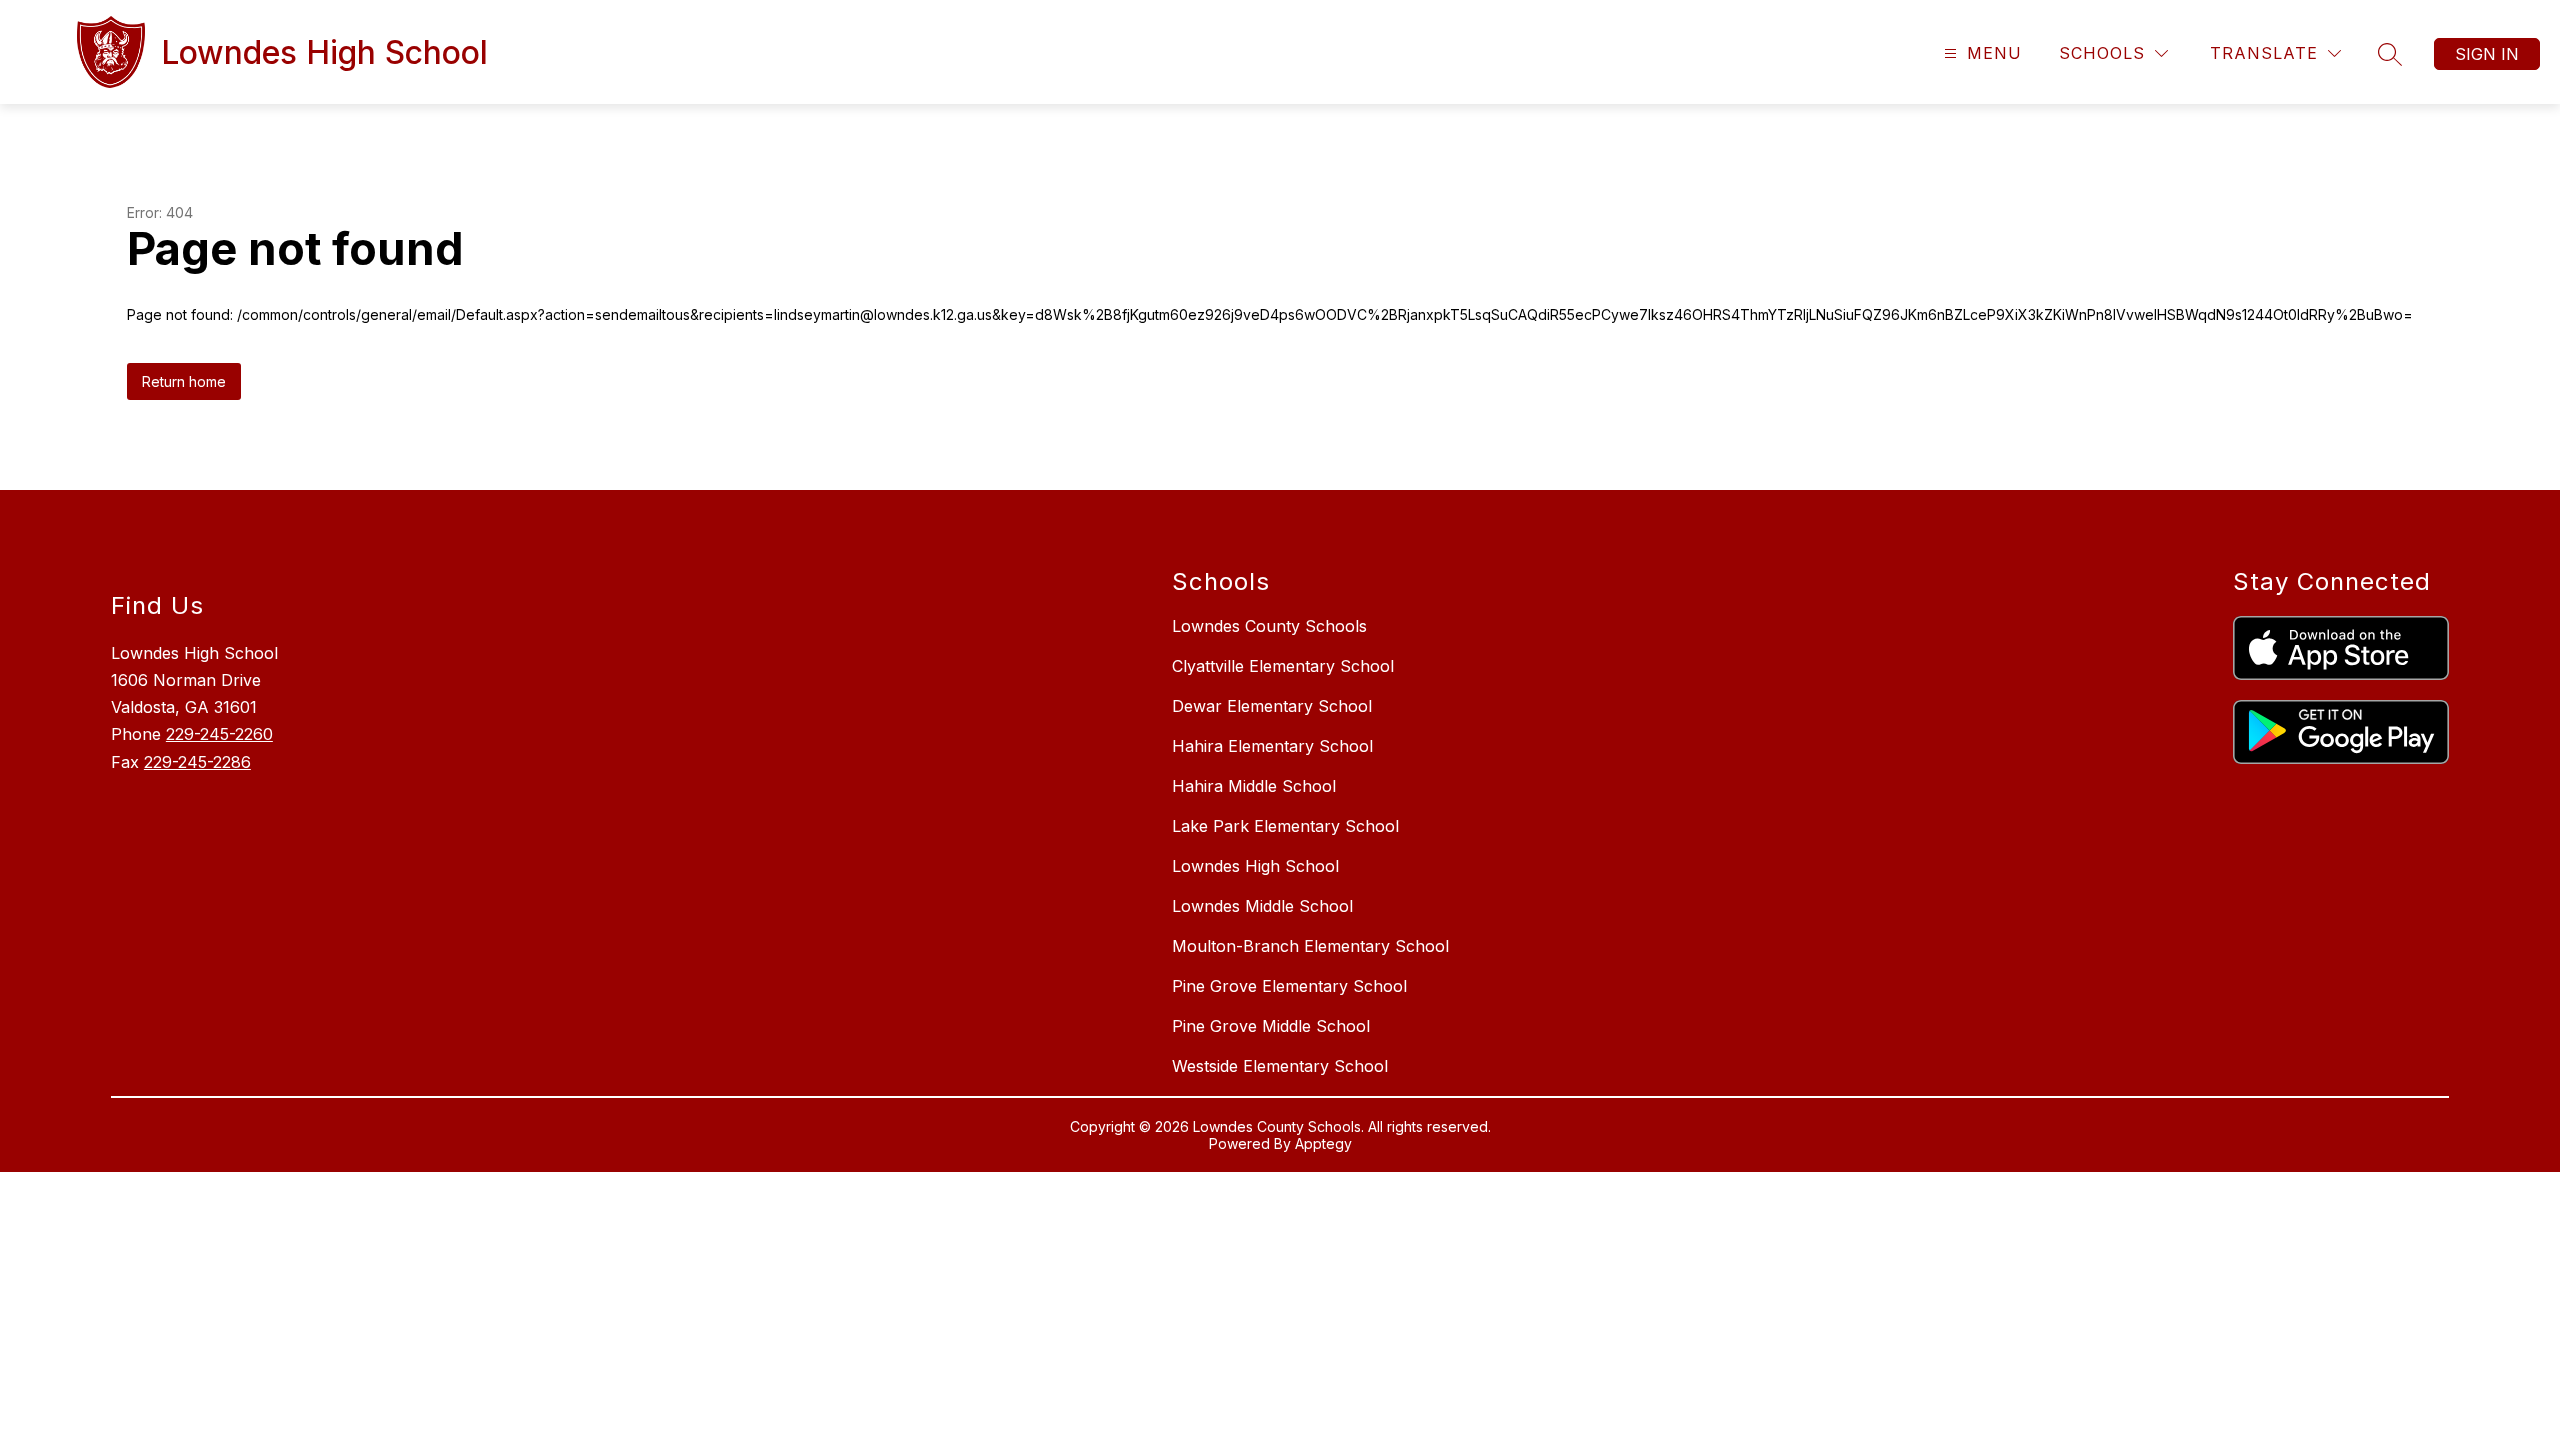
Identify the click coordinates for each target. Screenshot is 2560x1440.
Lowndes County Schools (1269, 626)
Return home (184, 381)
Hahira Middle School (1254, 786)
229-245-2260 (219, 734)
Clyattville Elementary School (1283, 666)
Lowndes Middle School (1262, 906)
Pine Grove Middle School (1271, 1026)
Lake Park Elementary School (1285, 826)
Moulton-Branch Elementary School (1310, 946)
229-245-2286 (197, 762)
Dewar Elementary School (1272, 706)
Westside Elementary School (1280, 1066)
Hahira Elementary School (1272, 746)
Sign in (2487, 54)
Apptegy (1323, 1143)
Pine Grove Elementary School (1289, 986)
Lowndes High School (1255, 866)
